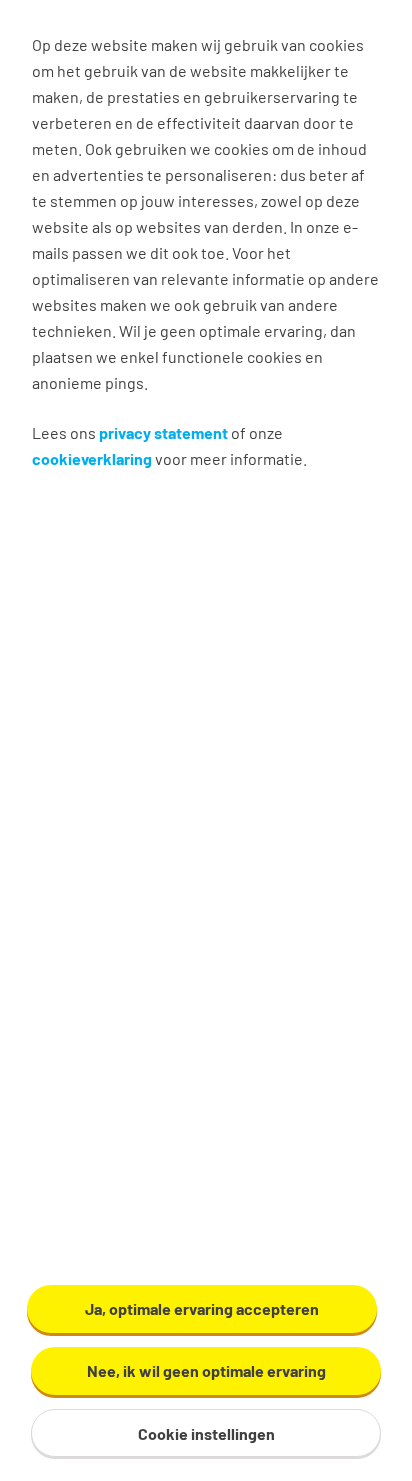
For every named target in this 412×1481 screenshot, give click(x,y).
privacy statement (163, 432)
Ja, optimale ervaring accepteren (202, 1308)
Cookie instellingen (206, 1433)
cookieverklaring (92, 458)
